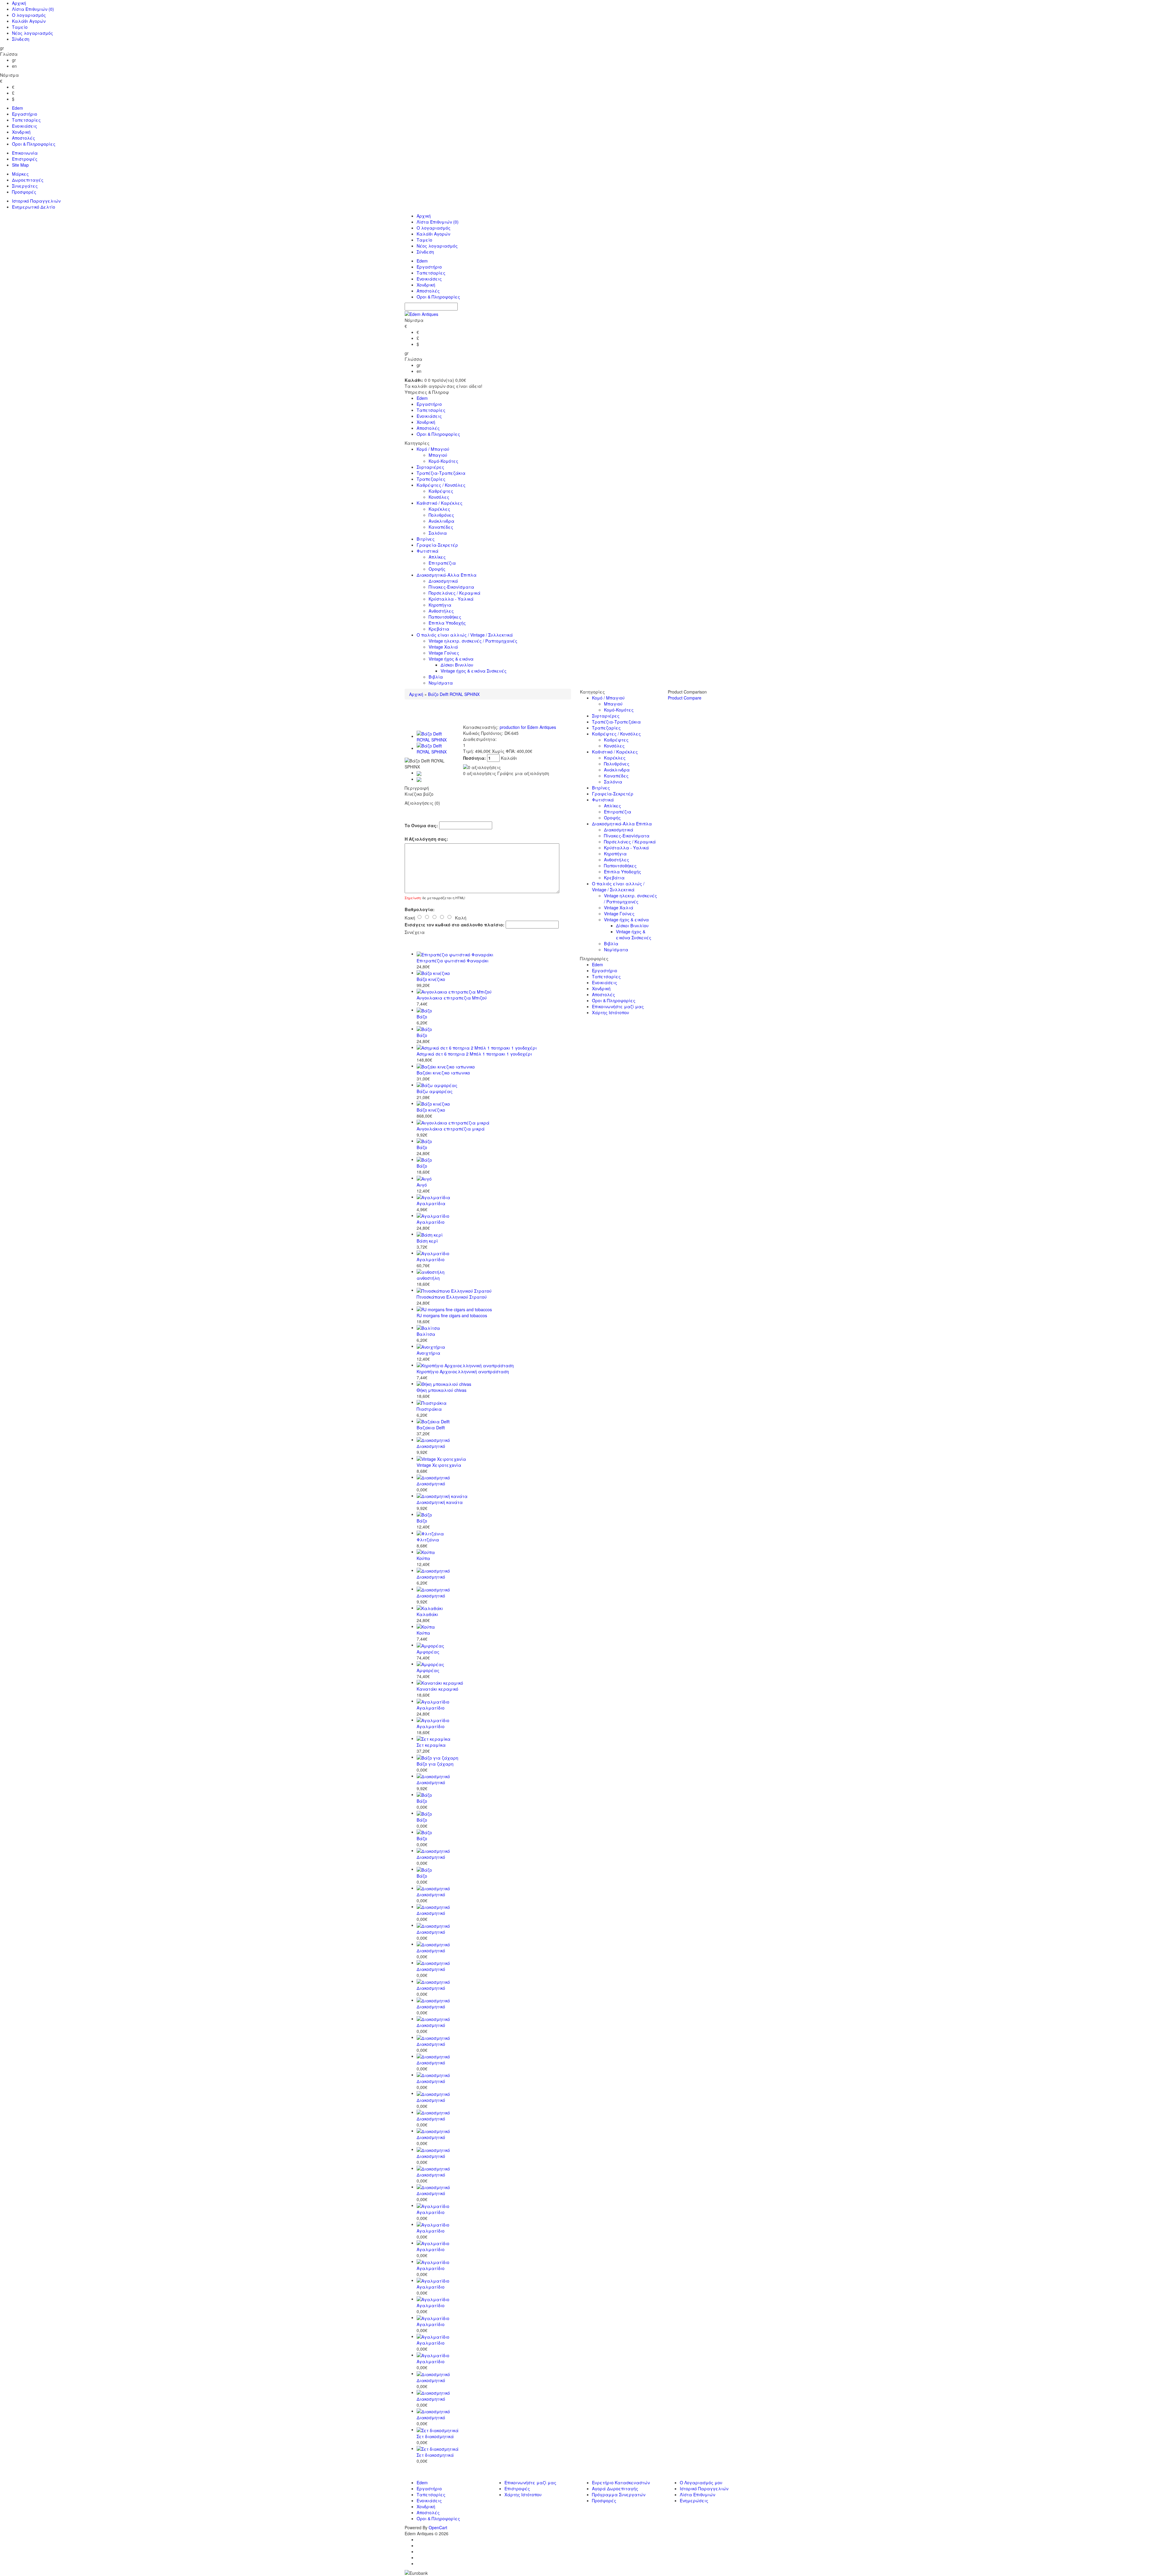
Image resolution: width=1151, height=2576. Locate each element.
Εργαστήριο (25, 114)
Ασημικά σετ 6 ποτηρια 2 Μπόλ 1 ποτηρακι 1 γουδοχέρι (474, 1054)
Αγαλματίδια (431, 1203)
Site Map (20, 165)
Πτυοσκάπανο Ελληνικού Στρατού (452, 1297)
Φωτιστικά (428, 551)
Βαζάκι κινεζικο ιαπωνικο (443, 1073)
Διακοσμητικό (431, 1446)
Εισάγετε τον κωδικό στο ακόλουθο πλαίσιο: (455, 925)
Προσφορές (24, 192)
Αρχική (19, 3)
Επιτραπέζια (442, 563)
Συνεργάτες (25, 186)
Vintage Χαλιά (443, 647)
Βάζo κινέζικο (431, 1110)
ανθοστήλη (428, 1278)
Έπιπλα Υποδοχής (447, 623)
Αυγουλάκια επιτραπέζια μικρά (451, 1129)
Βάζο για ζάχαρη (435, 1764)
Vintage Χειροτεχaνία (439, 1465)
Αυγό (422, 1185)
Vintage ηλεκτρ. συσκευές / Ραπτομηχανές (473, 641)
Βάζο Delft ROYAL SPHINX (454, 694)
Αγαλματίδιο (431, 1222)
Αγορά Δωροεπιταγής (615, 2488)
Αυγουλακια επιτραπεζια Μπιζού (452, 998)
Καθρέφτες (441, 491)
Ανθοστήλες (441, 611)
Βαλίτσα (426, 1334)
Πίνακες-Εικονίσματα (451, 587)
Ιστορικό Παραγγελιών (36, 201)
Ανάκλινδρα (442, 521)
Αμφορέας (428, 1652)
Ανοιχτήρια (428, 1353)
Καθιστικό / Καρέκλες (440, 503)
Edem (18, 108)
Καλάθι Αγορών (29, 21)
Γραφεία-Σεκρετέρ (437, 545)
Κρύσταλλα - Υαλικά (451, 599)
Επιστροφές (25, 159)
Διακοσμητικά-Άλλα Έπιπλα (447, 575)
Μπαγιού (438, 455)
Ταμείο (20, 27)
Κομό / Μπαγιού (433, 449)
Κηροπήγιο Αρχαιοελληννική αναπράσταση (463, 1371)
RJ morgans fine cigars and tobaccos (452, 1315)
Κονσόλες (439, 497)
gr (14, 60)
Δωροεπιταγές (28, 180)
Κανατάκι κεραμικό (437, 1689)
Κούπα (423, 1558)
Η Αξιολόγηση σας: (426, 839)
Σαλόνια (438, 533)
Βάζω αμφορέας (435, 1091)
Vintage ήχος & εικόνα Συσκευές (474, 671)
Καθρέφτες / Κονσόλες (441, 485)
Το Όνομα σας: (421, 825)
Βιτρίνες (426, 539)
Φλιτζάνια (428, 1540)
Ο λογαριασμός (29, 15)
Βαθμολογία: (420, 909)
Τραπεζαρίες (431, 479)
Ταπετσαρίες (26, 120)
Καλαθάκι (427, 1614)
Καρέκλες (439, 509)
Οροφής (437, 569)
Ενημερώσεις (694, 2500)
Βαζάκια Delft (431, 1428)
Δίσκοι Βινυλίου (457, 665)
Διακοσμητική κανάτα (440, 1502)
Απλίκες (437, 557)
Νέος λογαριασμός (33, 33)
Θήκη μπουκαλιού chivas (442, 1390)
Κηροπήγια (440, 605)
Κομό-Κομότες (443, 461)
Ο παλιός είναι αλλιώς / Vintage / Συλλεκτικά (465, 635)
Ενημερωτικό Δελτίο (34, 207)
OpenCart (438, 2527)
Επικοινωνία (25, 153)
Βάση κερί (427, 1241)
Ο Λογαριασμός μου (701, 2482)
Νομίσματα (441, 683)
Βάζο (422, 1017)
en (14, 66)
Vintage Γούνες (444, 653)
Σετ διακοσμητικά (435, 2436)
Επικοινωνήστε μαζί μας (618, 1006)
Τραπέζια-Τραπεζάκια (441, 473)
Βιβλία (436, 677)
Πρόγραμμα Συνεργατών (619, 2494)
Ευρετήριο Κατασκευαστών (621, 2482)
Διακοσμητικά (443, 581)
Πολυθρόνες (441, 515)
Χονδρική (21, 132)
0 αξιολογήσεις (480, 773)
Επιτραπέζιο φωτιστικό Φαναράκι (453, 961)
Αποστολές (24, 138)
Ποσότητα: (475, 758)
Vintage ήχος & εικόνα (451, 659)
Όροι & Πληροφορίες (34, 144)
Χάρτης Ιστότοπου (611, 1012)
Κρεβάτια (439, 629)
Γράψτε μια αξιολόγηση (523, 773)
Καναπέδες (441, 527)
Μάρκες (20, 174)
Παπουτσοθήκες (445, 617)
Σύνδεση (21, 39)
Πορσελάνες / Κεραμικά (455, 593)
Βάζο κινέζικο (431, 979)
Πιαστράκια (429, 1409)
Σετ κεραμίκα (431, 1745)
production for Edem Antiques (528, 727)
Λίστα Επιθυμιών (33, 9)
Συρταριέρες (430, 467)
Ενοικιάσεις (25, 126)
